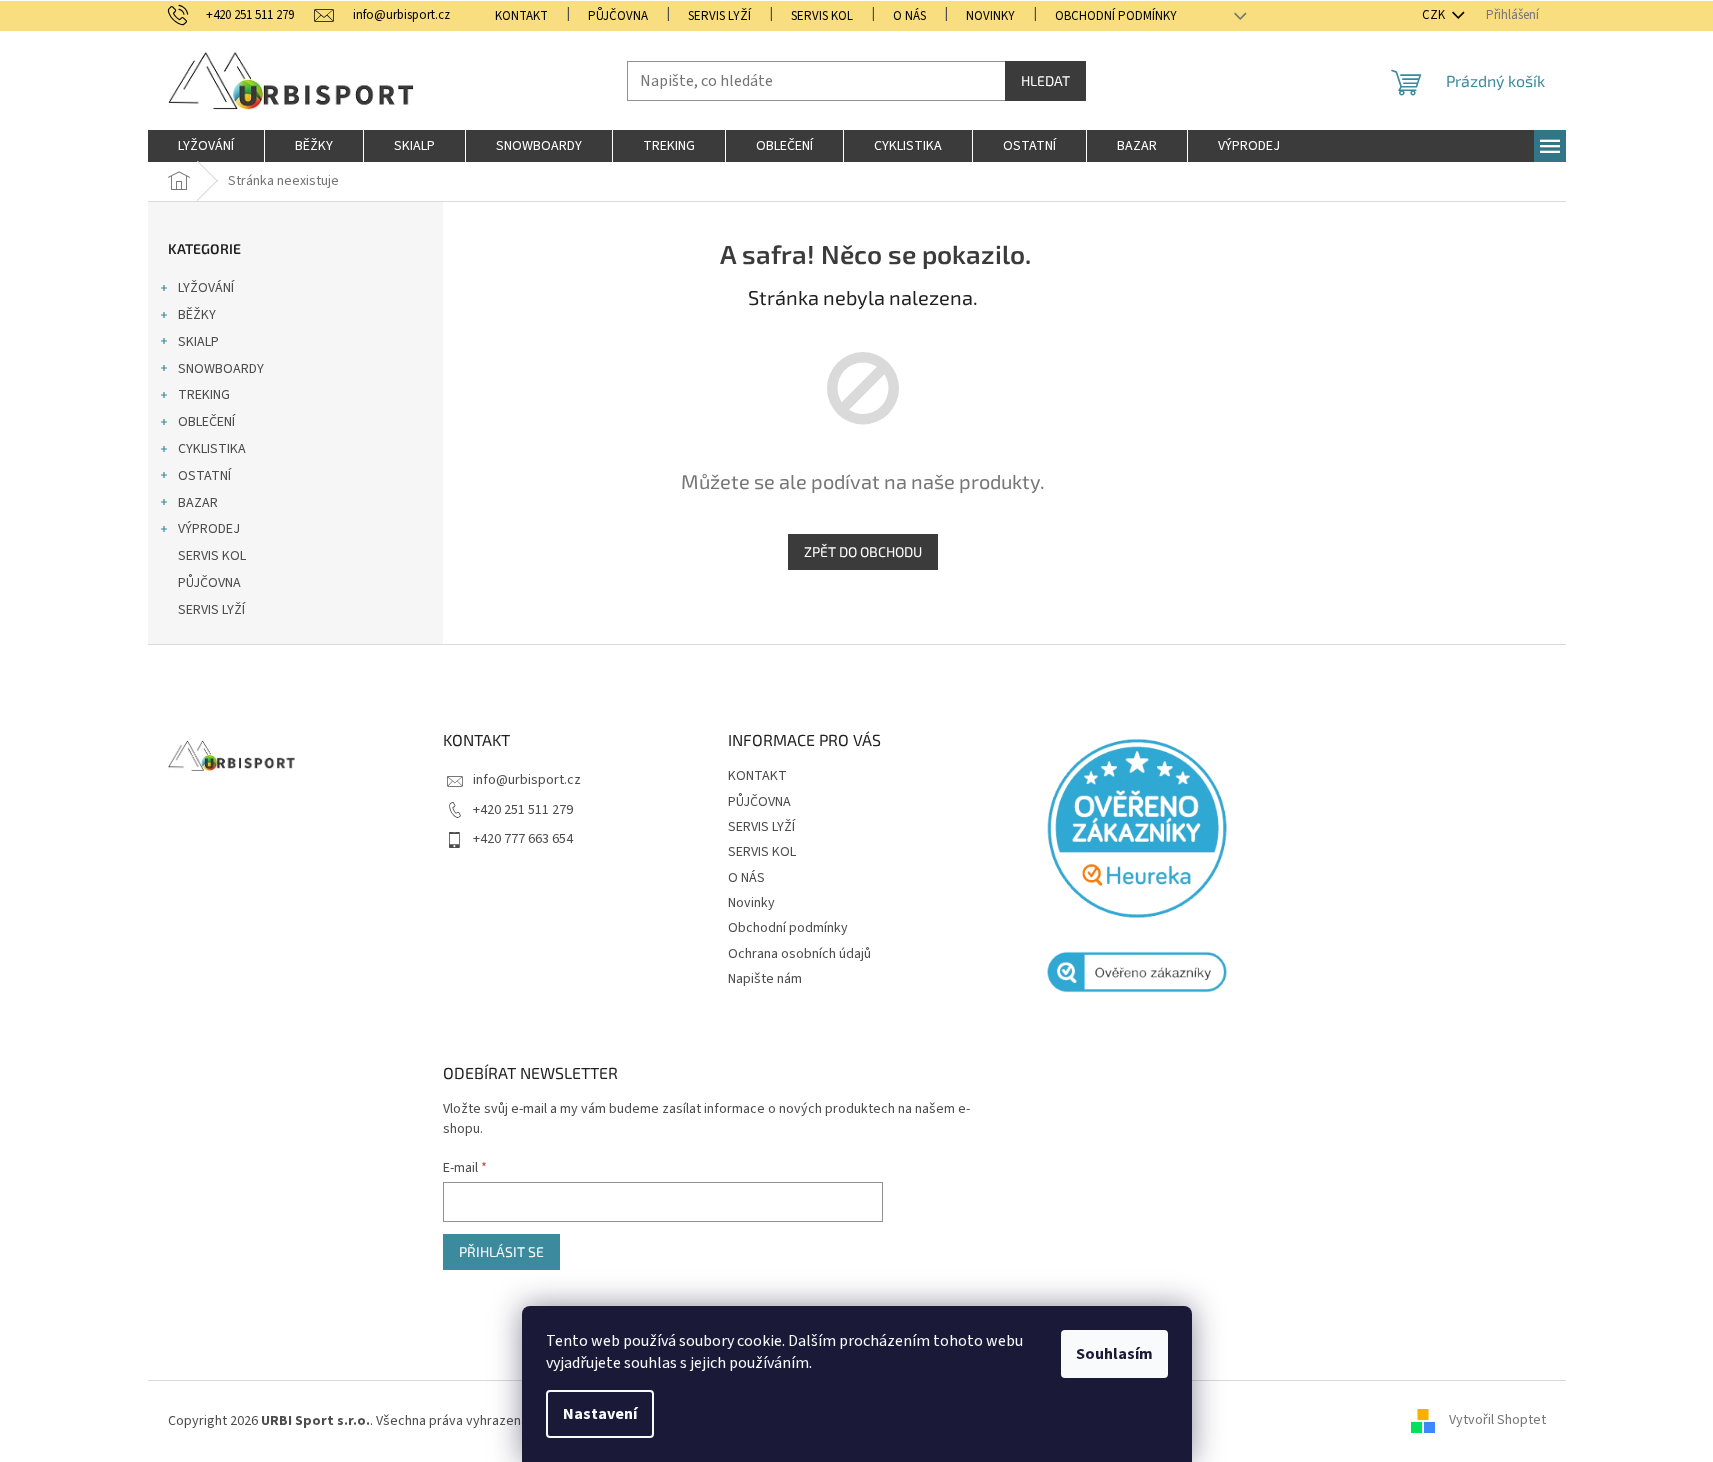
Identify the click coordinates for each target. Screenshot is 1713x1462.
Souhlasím (1114, 1354)
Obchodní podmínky (1116, 16)
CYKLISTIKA (212, 449)
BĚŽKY (197, 315)
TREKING (204, 395)
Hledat (1045, 80)
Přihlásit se (501, 1251)
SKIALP (198, 342)
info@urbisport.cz (527, 780)
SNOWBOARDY (221, 369)
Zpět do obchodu (863, 551)
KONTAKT (521, 16)
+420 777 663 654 (523, 839)
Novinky (990, 16)
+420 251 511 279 (523, 810)
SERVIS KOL (822, 16)
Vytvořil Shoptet (1497, 1421)
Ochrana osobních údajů (799, 954)
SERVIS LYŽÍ (719, 16)
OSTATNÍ (204, 476)
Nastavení (600, 1414)
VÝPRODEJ (209, 529)
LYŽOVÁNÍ (206, 288)
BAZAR (198, 503)
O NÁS (909, 16)
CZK (1435, 15)
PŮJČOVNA (618, 16)
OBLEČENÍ (206, 422)
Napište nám (765, 979)
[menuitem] (206, 146)
